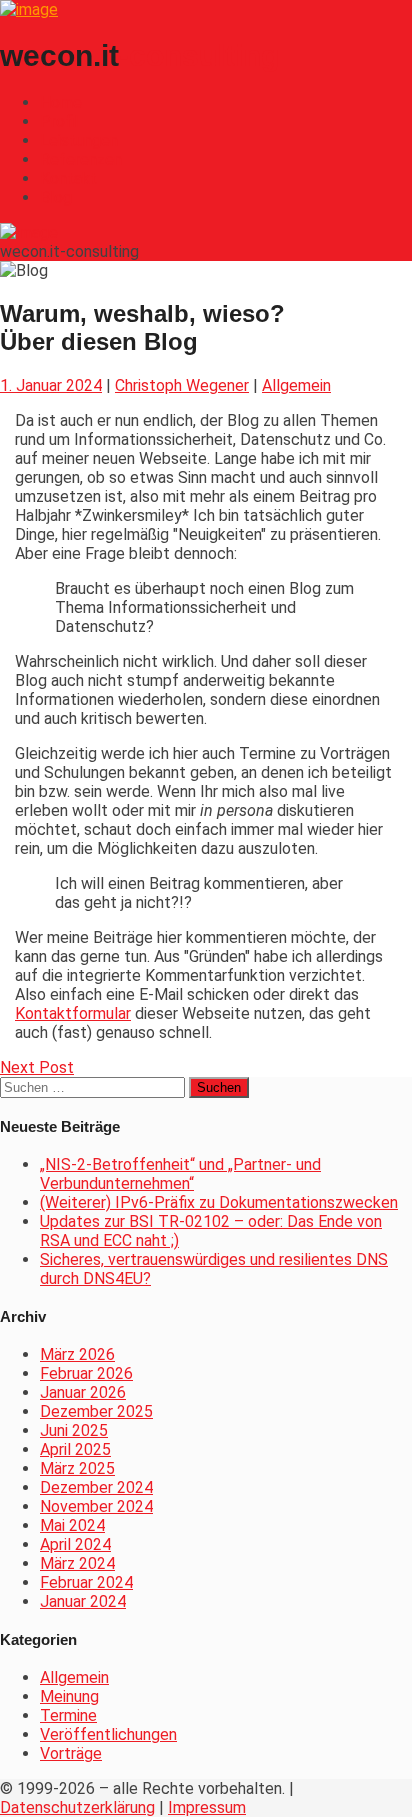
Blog (56, 197)
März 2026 (77, 1354)
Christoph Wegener (182, 385)
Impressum (207, 1807)
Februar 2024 (86, 1582)
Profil (59, 121)
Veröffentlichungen (108, 1734)
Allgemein (296, 385)
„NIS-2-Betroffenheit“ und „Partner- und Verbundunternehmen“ (180, 1174)
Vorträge (71, 1753)
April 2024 (75, 1544)
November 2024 (96, 1506)
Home (61, 102)
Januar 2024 (83, 1601)
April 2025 (75, 1449)
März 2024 (77, 1563)
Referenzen (81, 159)
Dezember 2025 (96, 1411)
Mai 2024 (72, 1525)
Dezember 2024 (96, 1487)
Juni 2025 (74, 1430)
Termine (68, 1715)
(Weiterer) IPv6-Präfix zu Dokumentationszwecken (219, 1202)
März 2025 (77, 1468)
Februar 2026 (86, 1373)
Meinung (69, 1696)
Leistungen (79, 140)
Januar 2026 (83, 1392)
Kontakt (68, 178)
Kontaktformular (73, 1013)
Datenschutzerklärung (77, 1807)
